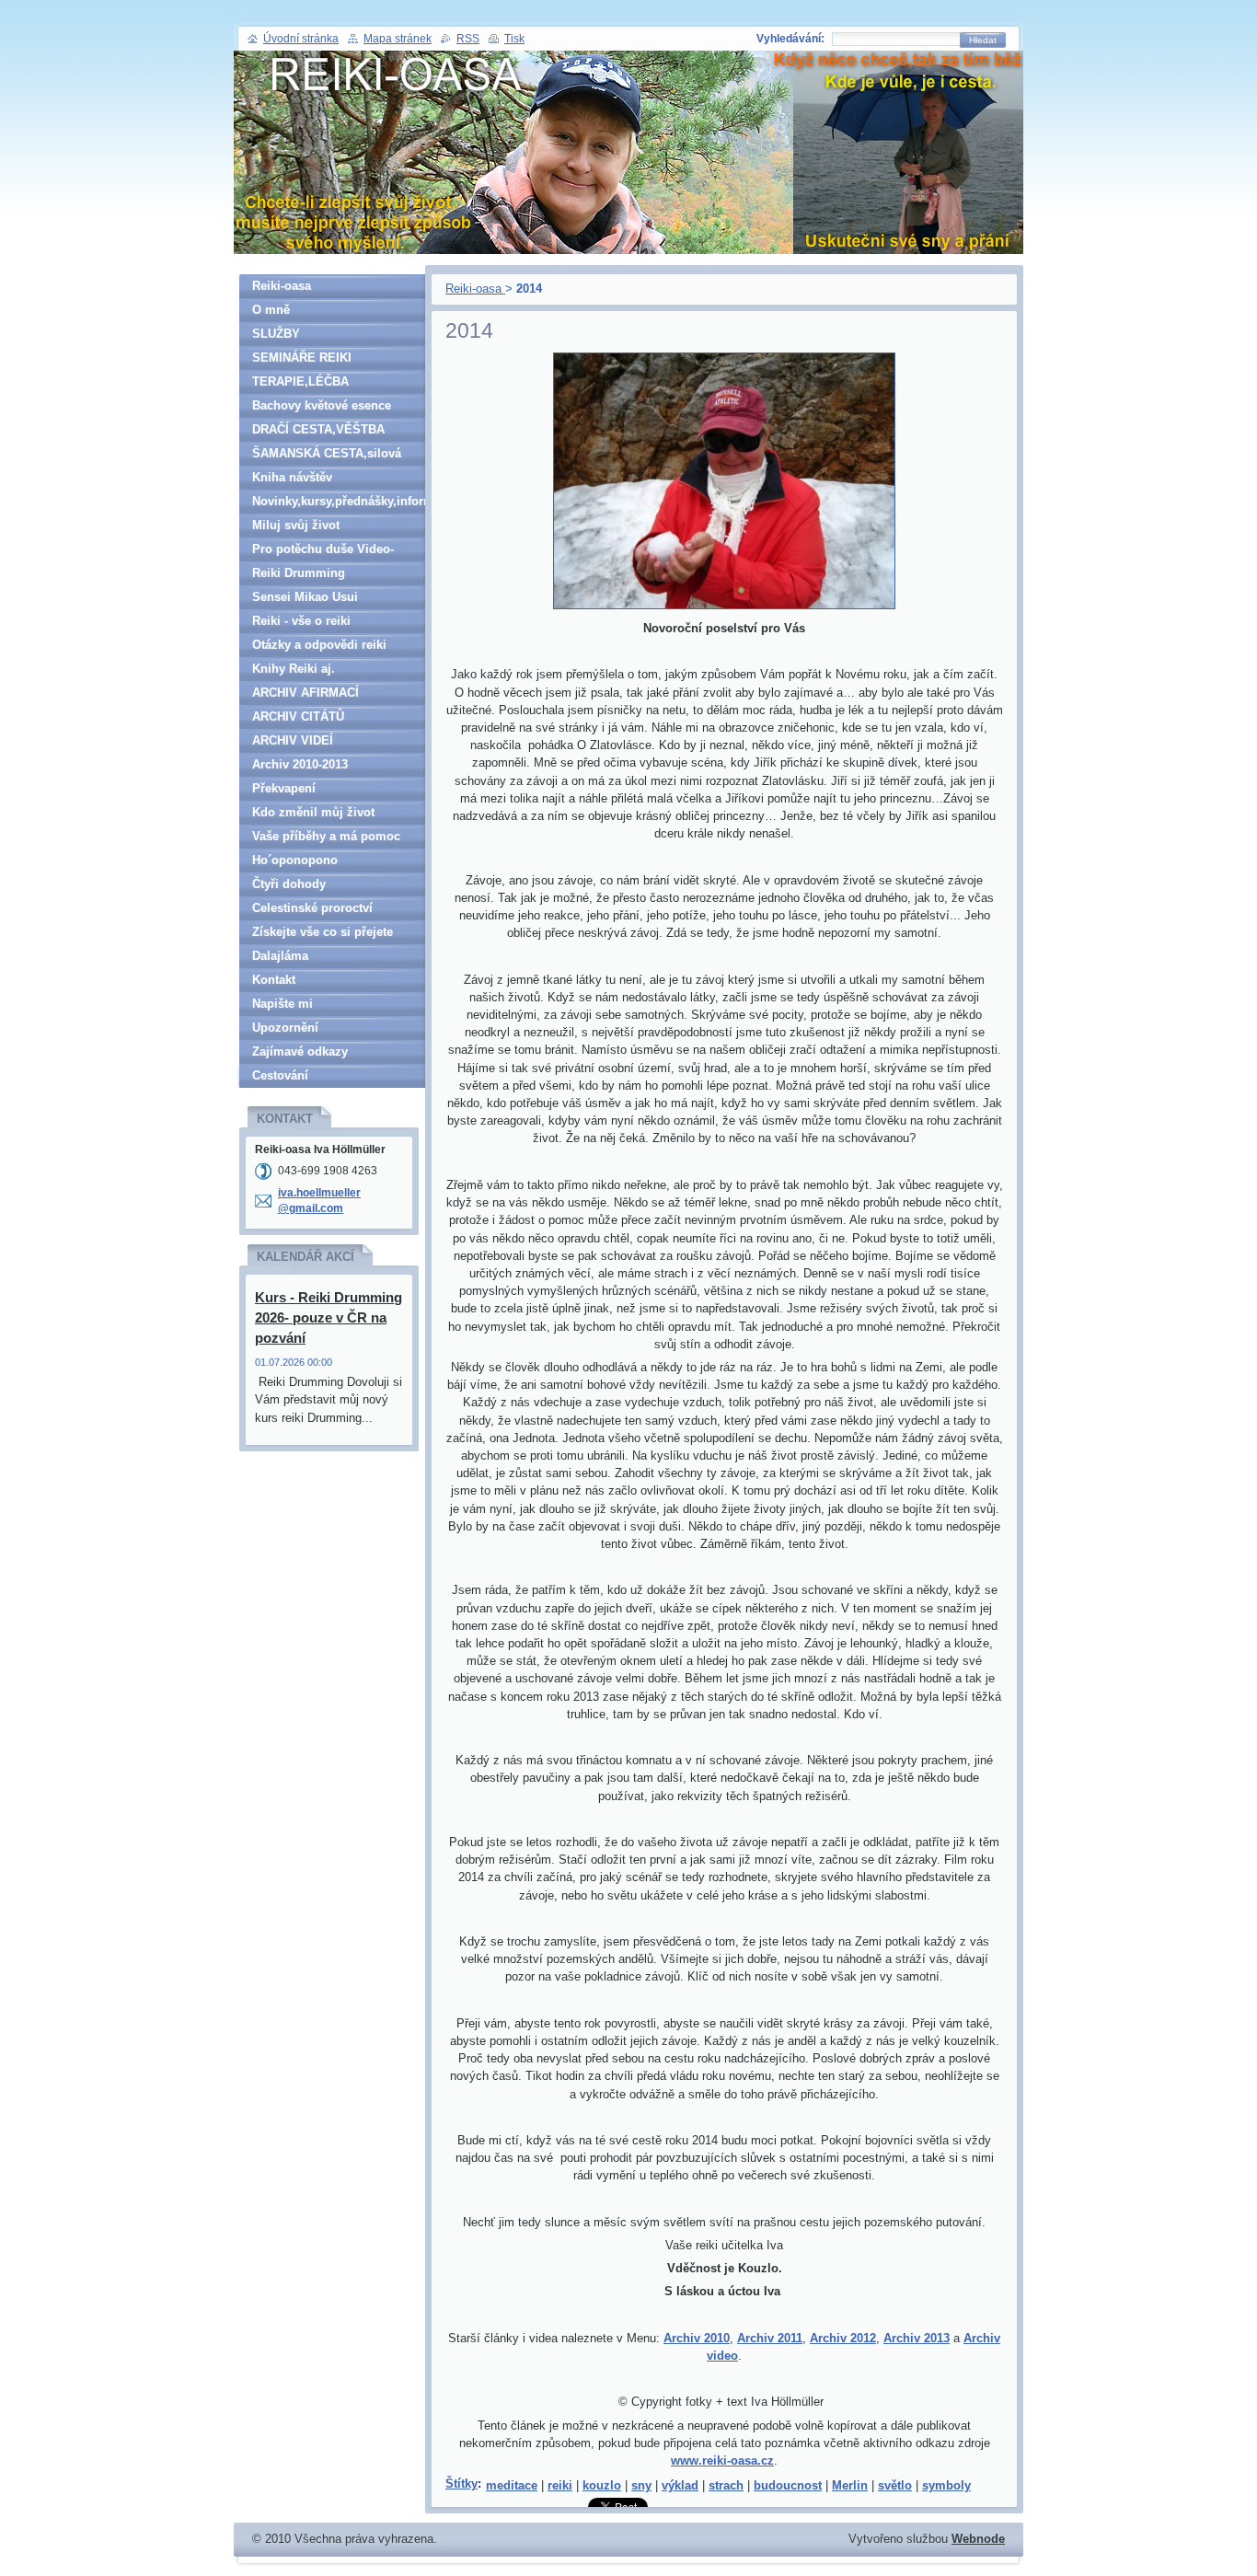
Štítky (461, 2484)
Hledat (983, 40)
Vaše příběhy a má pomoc (326, 836)
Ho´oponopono (295, 860)
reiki (560, 2485)
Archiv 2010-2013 (300, 764)
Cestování (280, 1075)
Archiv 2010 (697, 2338)
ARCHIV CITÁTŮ (298, 716)
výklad (680, 2485)
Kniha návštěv (292, 477)
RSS (468, 39)
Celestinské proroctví (312, 908)
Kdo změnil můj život (313, 812)
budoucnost (788, 2485)
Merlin (850, 2485)
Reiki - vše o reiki (301, 621)
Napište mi (283, 1004)
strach (726, 2485)
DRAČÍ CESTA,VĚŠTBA (318, 429)
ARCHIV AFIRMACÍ (306, 693)
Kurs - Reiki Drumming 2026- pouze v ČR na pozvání (329, 1317)
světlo (895, 2485)
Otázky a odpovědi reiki (319, 645)
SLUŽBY (276, 334)
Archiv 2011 (770, 2338)
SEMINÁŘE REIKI (302, 358)
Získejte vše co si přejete (323, 932)
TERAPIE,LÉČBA (300, 381)
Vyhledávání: (790, 39)
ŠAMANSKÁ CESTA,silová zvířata (327, 456)
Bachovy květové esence (322, 405)
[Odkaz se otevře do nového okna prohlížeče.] (724, 610)
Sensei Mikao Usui (305, 597)
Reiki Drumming (299, 573)
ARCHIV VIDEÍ (293, 740)
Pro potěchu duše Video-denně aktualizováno (323, 552)
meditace (512, 2485)
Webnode (978, 2539)
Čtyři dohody (289, 884)
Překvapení (284, 788)
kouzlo (602, 2485)
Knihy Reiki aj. (294, 669)
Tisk (514, 39)
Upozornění (285, 1028)
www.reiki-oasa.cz (722, 2460)
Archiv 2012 (843, 2338)
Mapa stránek (398, 39)
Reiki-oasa (475, 289)
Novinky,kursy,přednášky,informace (339, 501)
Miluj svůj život (296, 525)
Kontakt (274, 980)
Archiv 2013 (917, 2338)
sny (641, 2485)
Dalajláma (280, 956)
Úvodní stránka (301, 39)
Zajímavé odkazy (300, 1051)
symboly (946, 2485)
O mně (271, 310)
